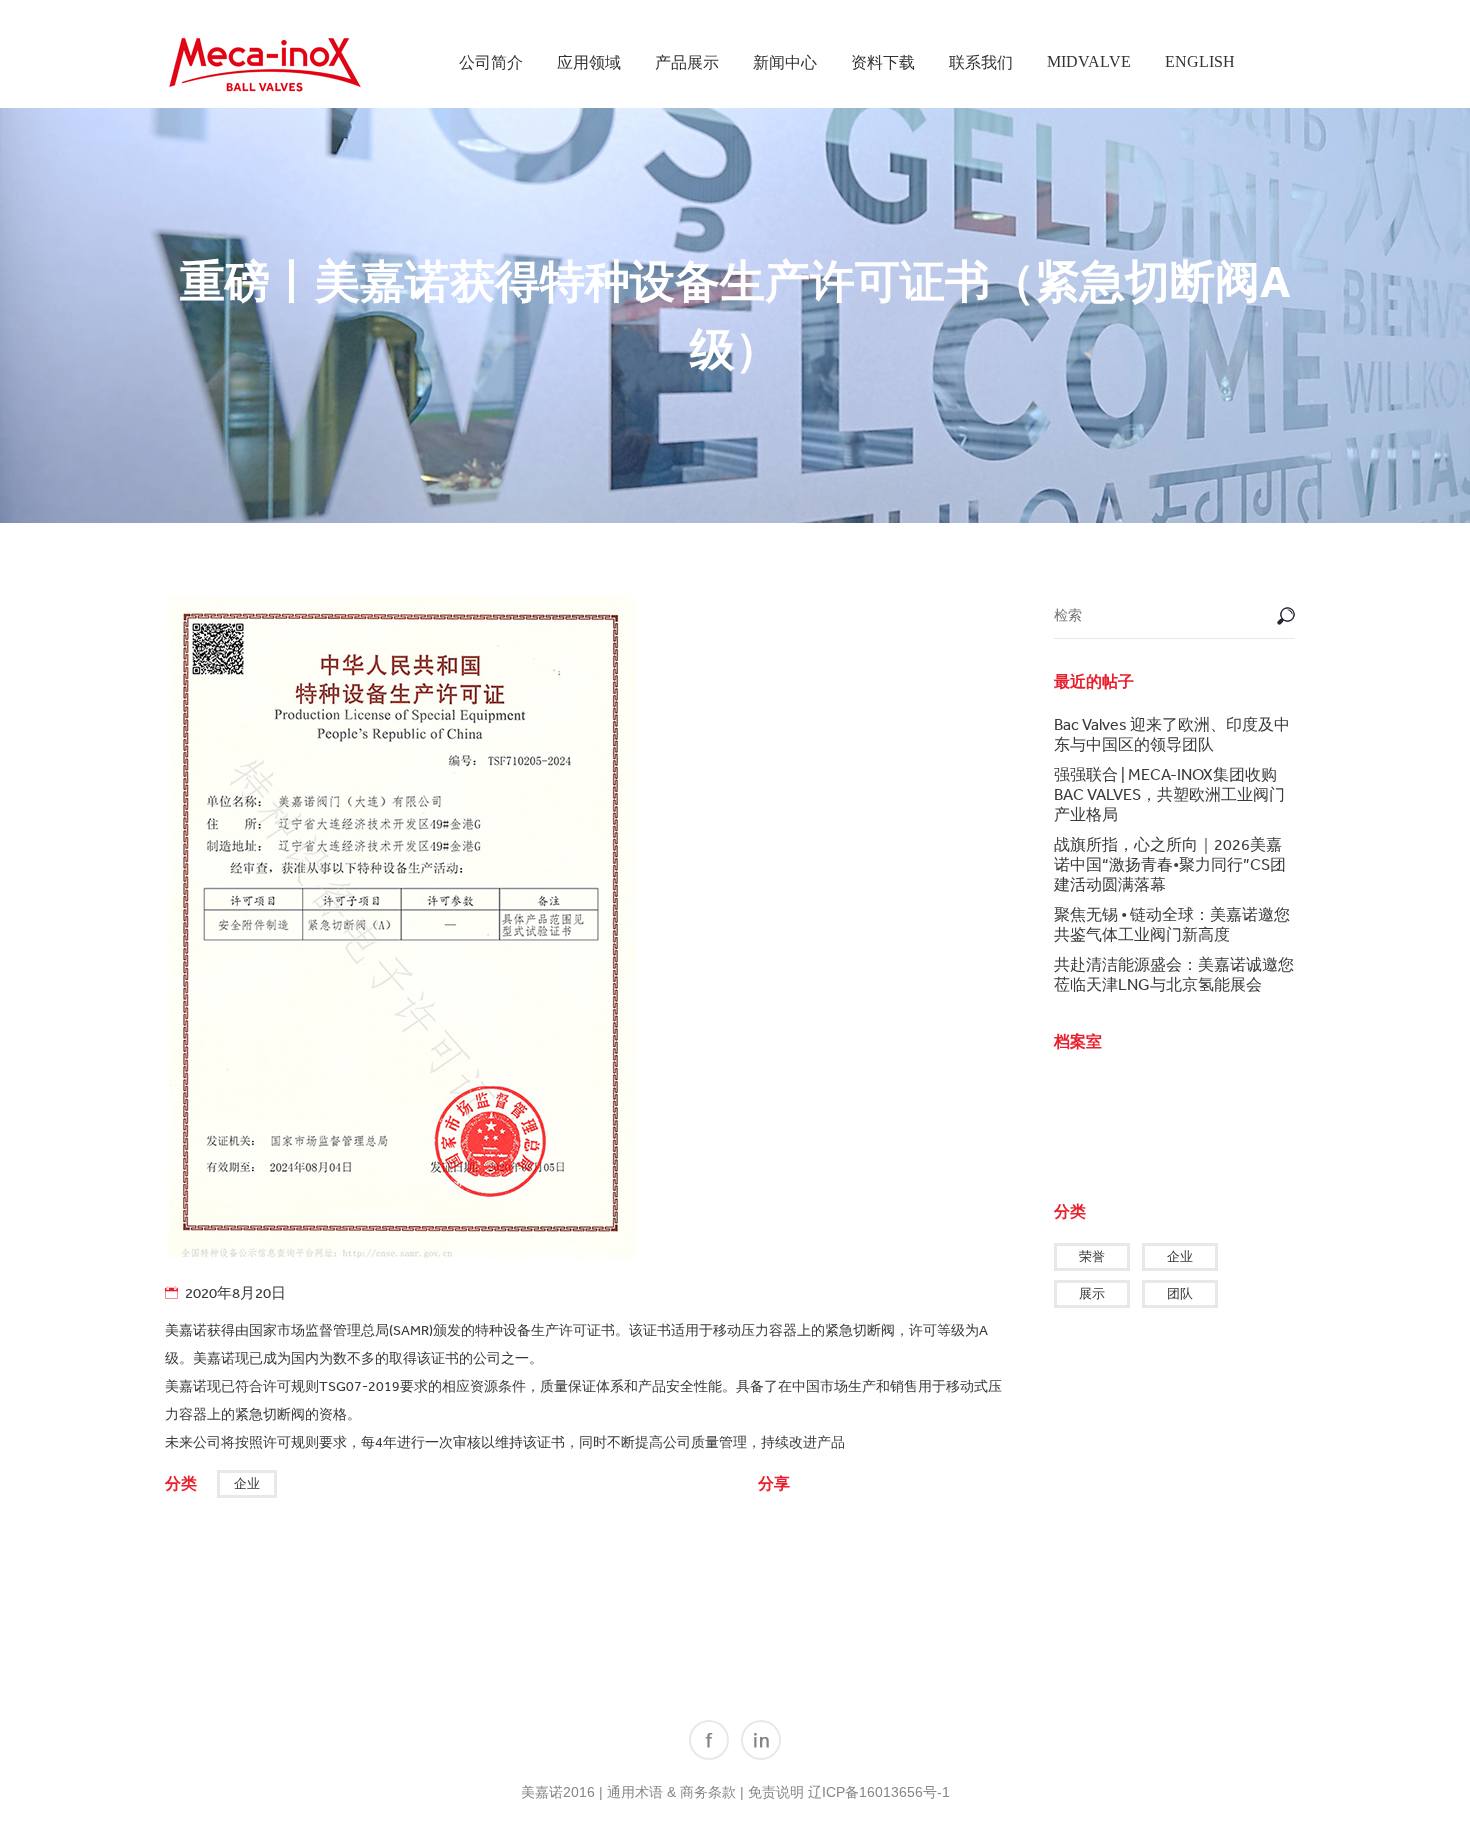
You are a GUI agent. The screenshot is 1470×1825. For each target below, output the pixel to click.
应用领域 (589, 62)
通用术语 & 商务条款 (671, 1792)
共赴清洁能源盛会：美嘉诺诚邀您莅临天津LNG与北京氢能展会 (1174, 974)
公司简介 (491, 62)
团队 (1180, 1293)
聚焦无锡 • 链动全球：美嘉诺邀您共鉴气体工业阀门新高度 (1172, 924)
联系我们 (981, 62)
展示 (1092, 1293)
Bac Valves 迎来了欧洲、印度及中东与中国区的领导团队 (1172, 734)
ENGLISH (1200, 61)
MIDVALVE (1089, 61)
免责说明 (776, 1792)
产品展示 (687, 62)
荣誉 (1092, 1256)
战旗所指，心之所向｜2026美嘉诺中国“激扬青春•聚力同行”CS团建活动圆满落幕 (1170, 864)
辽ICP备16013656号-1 (879, 1792)
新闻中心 (785, 62)
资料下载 (883, 62)
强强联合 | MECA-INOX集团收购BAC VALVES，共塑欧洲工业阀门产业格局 (1169, 794)
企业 (247, 1483)
